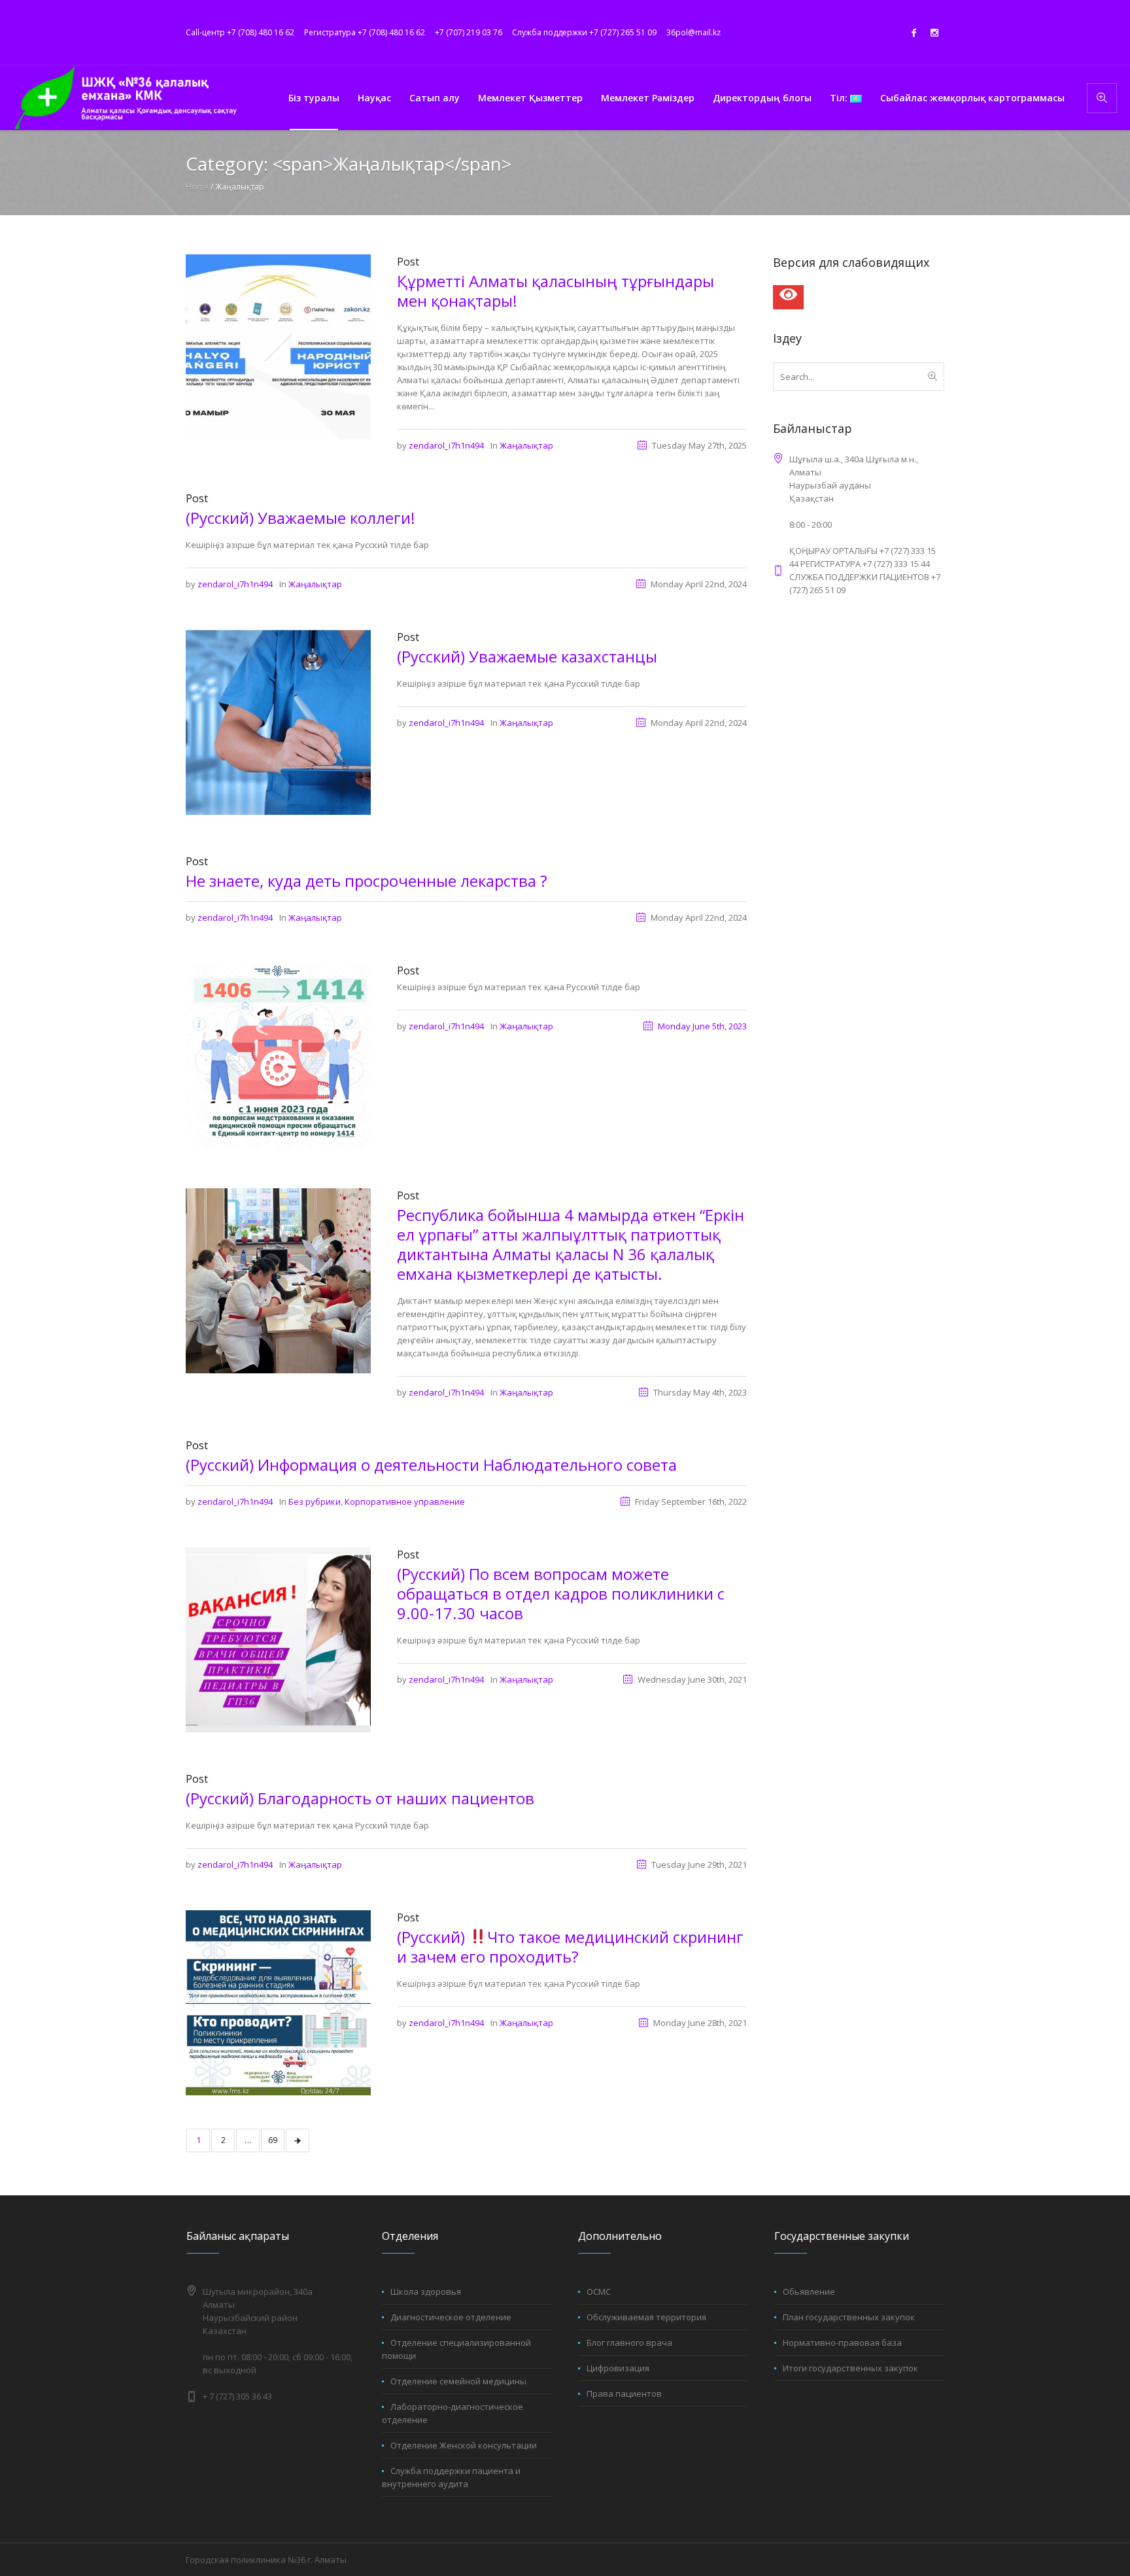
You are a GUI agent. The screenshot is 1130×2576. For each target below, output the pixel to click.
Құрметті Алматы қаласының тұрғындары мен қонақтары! (556, 291)
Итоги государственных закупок (850, 2368)
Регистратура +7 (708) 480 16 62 (365, 32)
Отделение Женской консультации (464, 2445)
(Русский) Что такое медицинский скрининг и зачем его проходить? (570, 1947)
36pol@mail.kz (693, 32)
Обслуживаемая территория (646, 2317)
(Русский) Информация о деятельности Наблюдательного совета (431, 1465)
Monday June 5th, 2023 (702, 1026)
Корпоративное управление (405, 1502)
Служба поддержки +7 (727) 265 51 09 (584, 32)
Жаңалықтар (526, 445)
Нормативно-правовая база (842, 2343)
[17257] (278, 1055)
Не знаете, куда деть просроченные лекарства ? (367, 881)
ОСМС (599, 2292)
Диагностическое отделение (451, 2317)
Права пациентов (624, 2394)
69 (273, 2140)
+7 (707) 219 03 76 (469, 32)
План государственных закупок (849, 2317)
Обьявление (809, 2292)
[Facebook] (914, 33)
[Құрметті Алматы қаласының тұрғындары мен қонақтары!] (278, 346)
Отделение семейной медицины (458, 2381)
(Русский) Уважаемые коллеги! (300, 518)
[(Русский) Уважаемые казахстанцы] (278, 721)
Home (197, 187)
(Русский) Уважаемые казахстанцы (527, 656)
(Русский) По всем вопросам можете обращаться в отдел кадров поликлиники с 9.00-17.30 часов (561, 1593)
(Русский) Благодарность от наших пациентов (360, 1798)
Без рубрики (315, 1502)
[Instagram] (934, 33)
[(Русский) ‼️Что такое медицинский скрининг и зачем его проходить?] (278, 2002)
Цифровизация (618, 2368)
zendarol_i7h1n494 (446, 445)
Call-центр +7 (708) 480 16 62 (240, 32)
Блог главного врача (629, 2343)
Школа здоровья (426, 2292)
